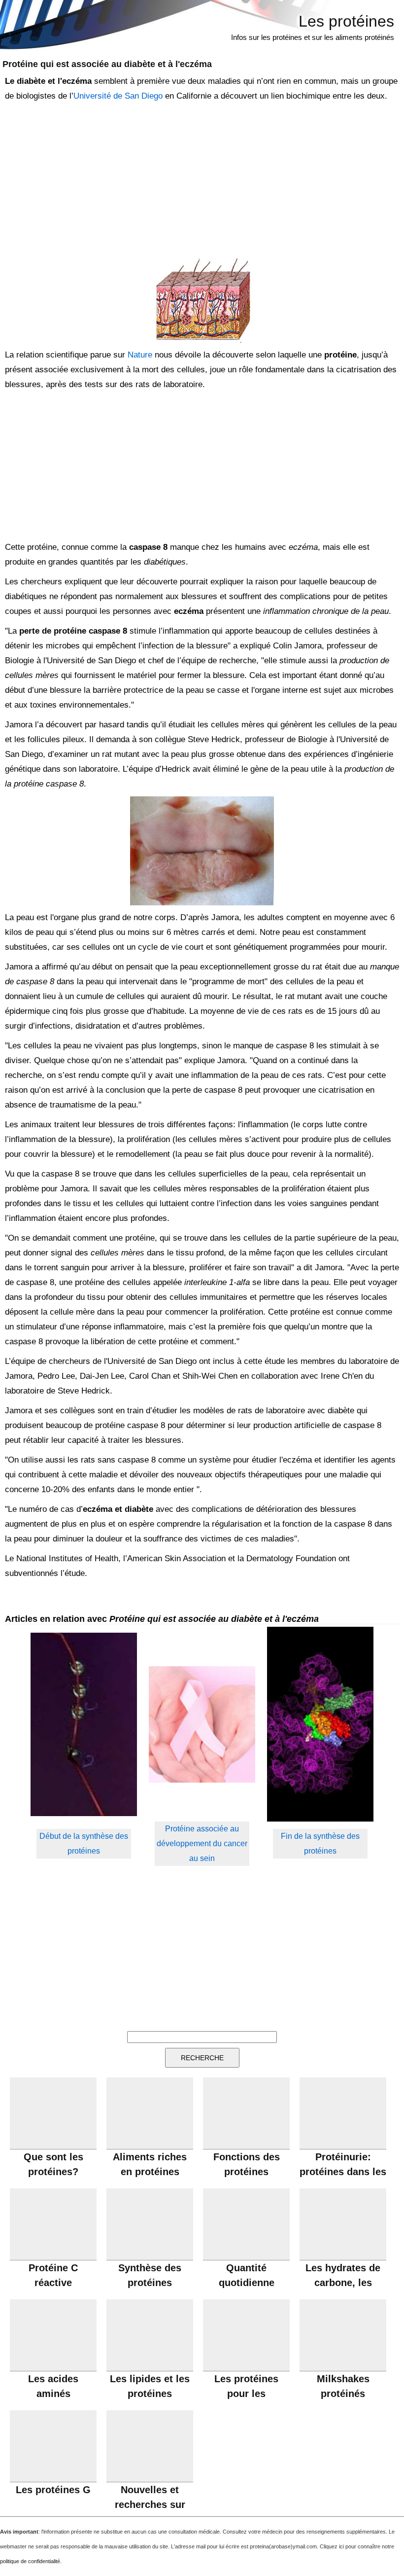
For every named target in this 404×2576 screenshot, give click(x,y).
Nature (140, 355)
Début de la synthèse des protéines (84, 1843)
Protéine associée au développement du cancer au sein (202, 1843)
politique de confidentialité (30, 2561)
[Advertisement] (200, 180)
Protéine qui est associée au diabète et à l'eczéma (107, 64)
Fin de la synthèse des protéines (320, 1843)
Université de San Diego (118, 96)
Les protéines (346, 21)
